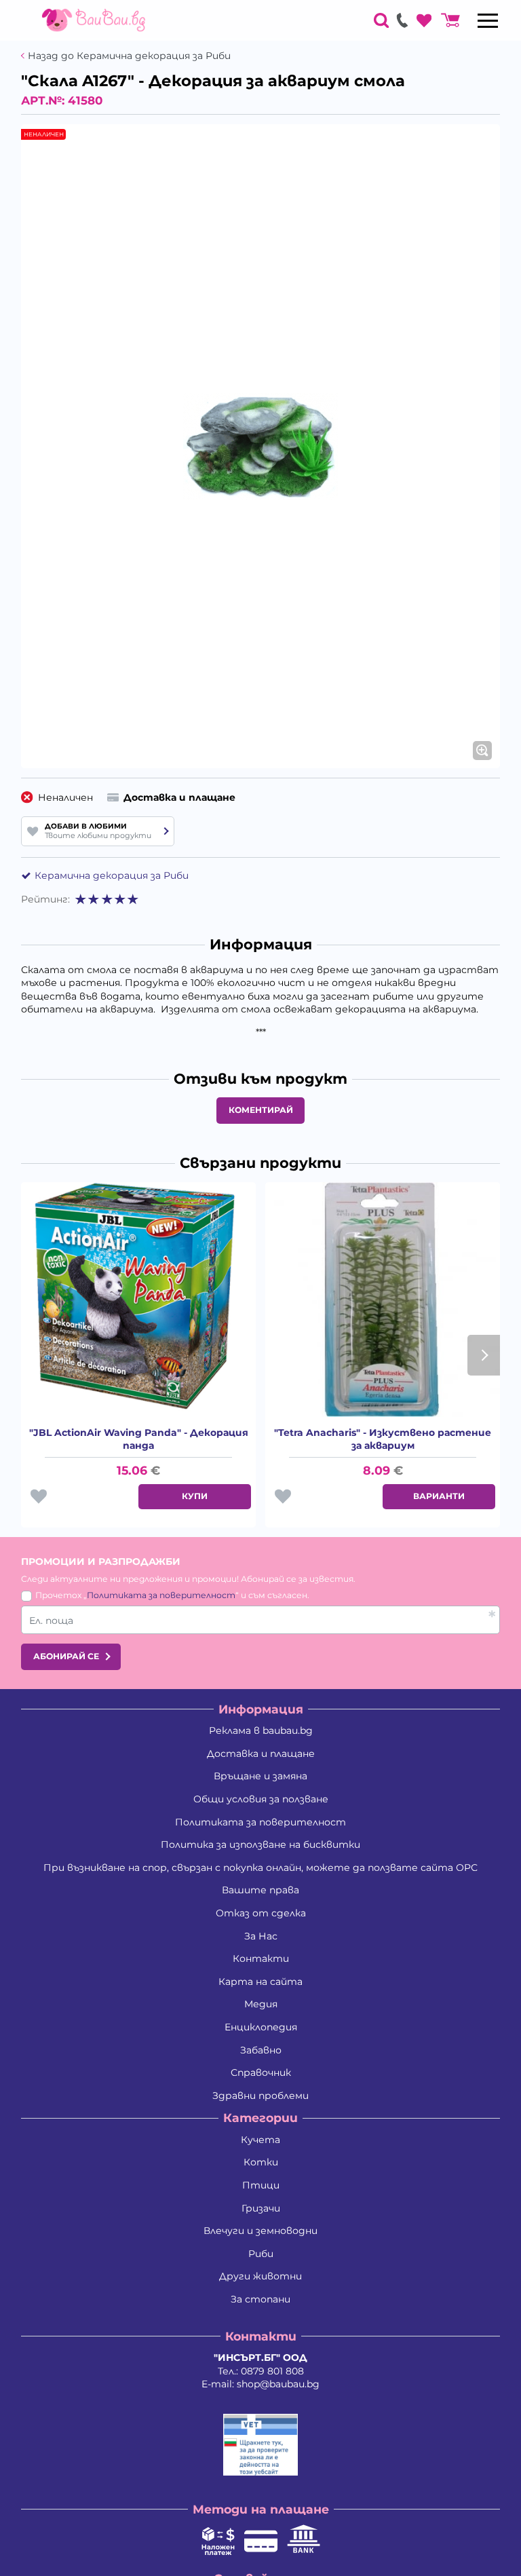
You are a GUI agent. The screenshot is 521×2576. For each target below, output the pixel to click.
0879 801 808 (272, 2371)
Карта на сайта (260, 1982)
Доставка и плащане (261, 1754)
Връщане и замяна (260, 1776)
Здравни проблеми (260, 2096)
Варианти (439, 1496)
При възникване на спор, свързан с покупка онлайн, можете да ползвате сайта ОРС (260, 1868)
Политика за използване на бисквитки (260, 1844)
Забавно (261, 2050)
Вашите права (260, 1890)
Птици (261, 2185)
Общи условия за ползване (261, 1799)
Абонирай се (66, 1656)
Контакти (261, 1958)
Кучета (260, 2140)
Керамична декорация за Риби (112, 875)
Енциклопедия (261, 2027)
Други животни (260, 2276)
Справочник (261, 2072)
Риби (261, 2254)
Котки (261, 2162)
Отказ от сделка (261, 1913)
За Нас (261, 1936)
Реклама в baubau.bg (261, 1730)
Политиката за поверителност (161, 1595)
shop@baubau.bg (278, 2384)
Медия (261, 2004)
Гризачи (261, 2208)
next (484, 1355)
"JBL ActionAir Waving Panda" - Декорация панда (139, 1439)
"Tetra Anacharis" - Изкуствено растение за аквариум (383, 1439)
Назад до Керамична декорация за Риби (129, 56)
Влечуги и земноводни (260, 2231)
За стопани (260, 2299)
